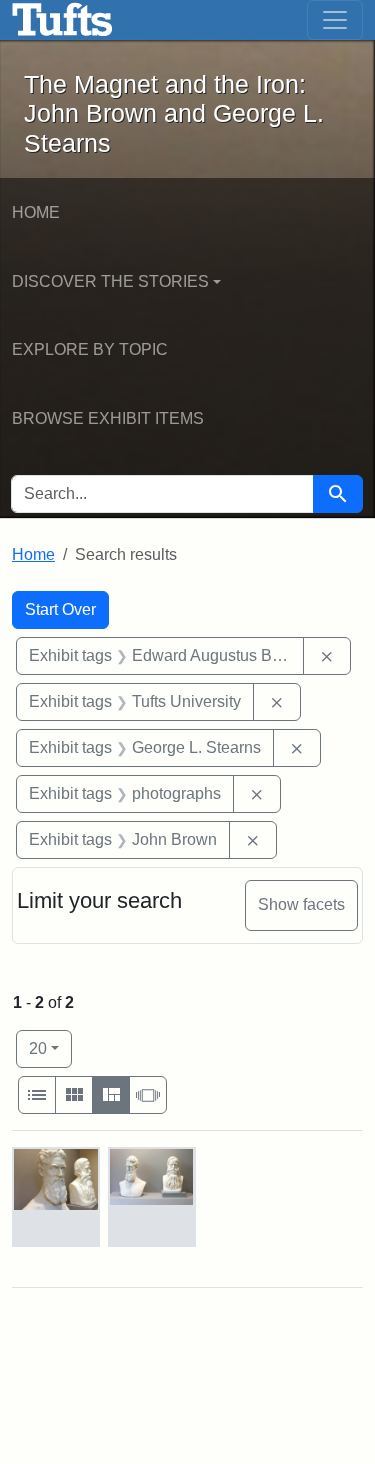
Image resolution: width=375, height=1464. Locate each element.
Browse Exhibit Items (108, 418)
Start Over (60, 609)
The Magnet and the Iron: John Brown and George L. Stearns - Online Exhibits (62, 20)
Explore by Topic (90, 349)
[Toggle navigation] (335, 20)
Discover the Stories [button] (110, 281)
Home (36, 212)
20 (50, 1048)
